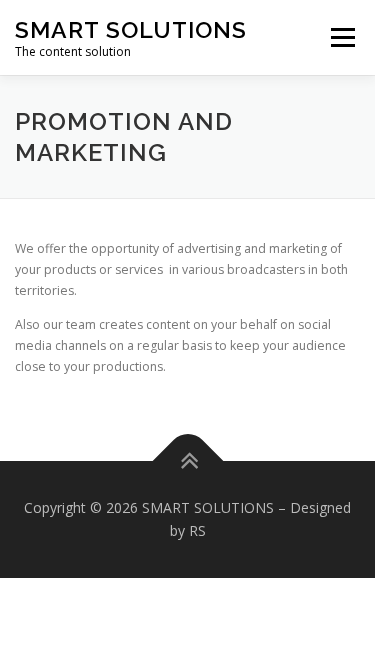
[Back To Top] (187, 460)
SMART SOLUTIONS (131, 29)
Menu (341, 37)
